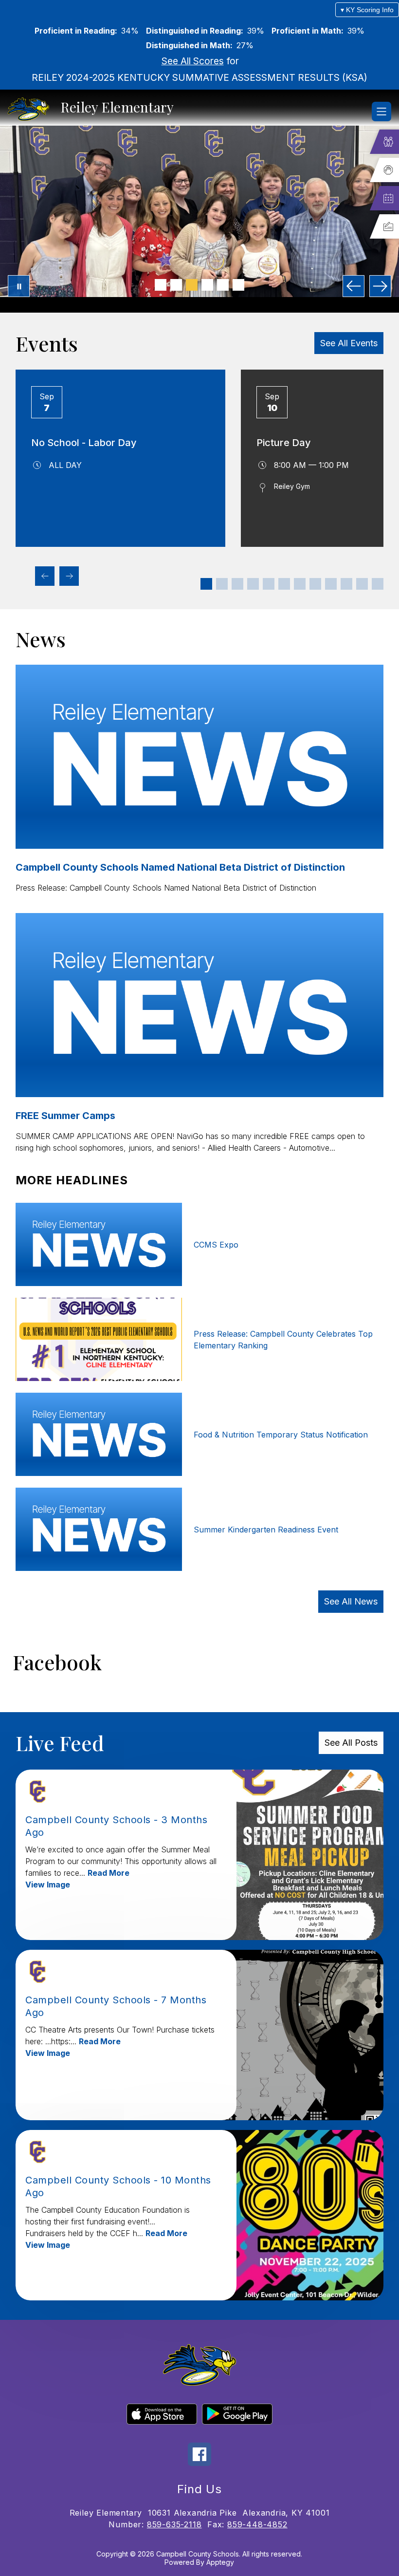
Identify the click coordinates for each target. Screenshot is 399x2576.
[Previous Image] (354, 286)
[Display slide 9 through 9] (331, 584)
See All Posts (351, 1743)
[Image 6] (238, 285)
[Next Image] (380, 286)
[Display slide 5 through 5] (269, 584)
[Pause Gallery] (19, 286)
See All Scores (193, 61)
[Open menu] (381, 112)
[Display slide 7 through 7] (300, 584)
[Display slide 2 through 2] (222, 584)
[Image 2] (176, 285)
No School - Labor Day (84, 443)
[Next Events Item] (69, 576)
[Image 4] (207, 285)
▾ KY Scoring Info (367, 10)
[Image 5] (223, 285)
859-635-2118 (174, 2524)
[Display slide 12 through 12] (378, 584)
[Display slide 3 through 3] (237, 584)
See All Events (349, 343)
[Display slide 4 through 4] (253, 584)
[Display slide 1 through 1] (206, 584)
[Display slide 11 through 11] (362, 584)
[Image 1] (161, 285)
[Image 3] (192, 285)
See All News (351, 1601)
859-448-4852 (257, 2524)
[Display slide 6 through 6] (284, 584)
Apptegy (220, 2562)
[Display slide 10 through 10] (346, 584)
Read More (109, 1873)
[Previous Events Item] (45, 576)
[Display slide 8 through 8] (315, 584)
